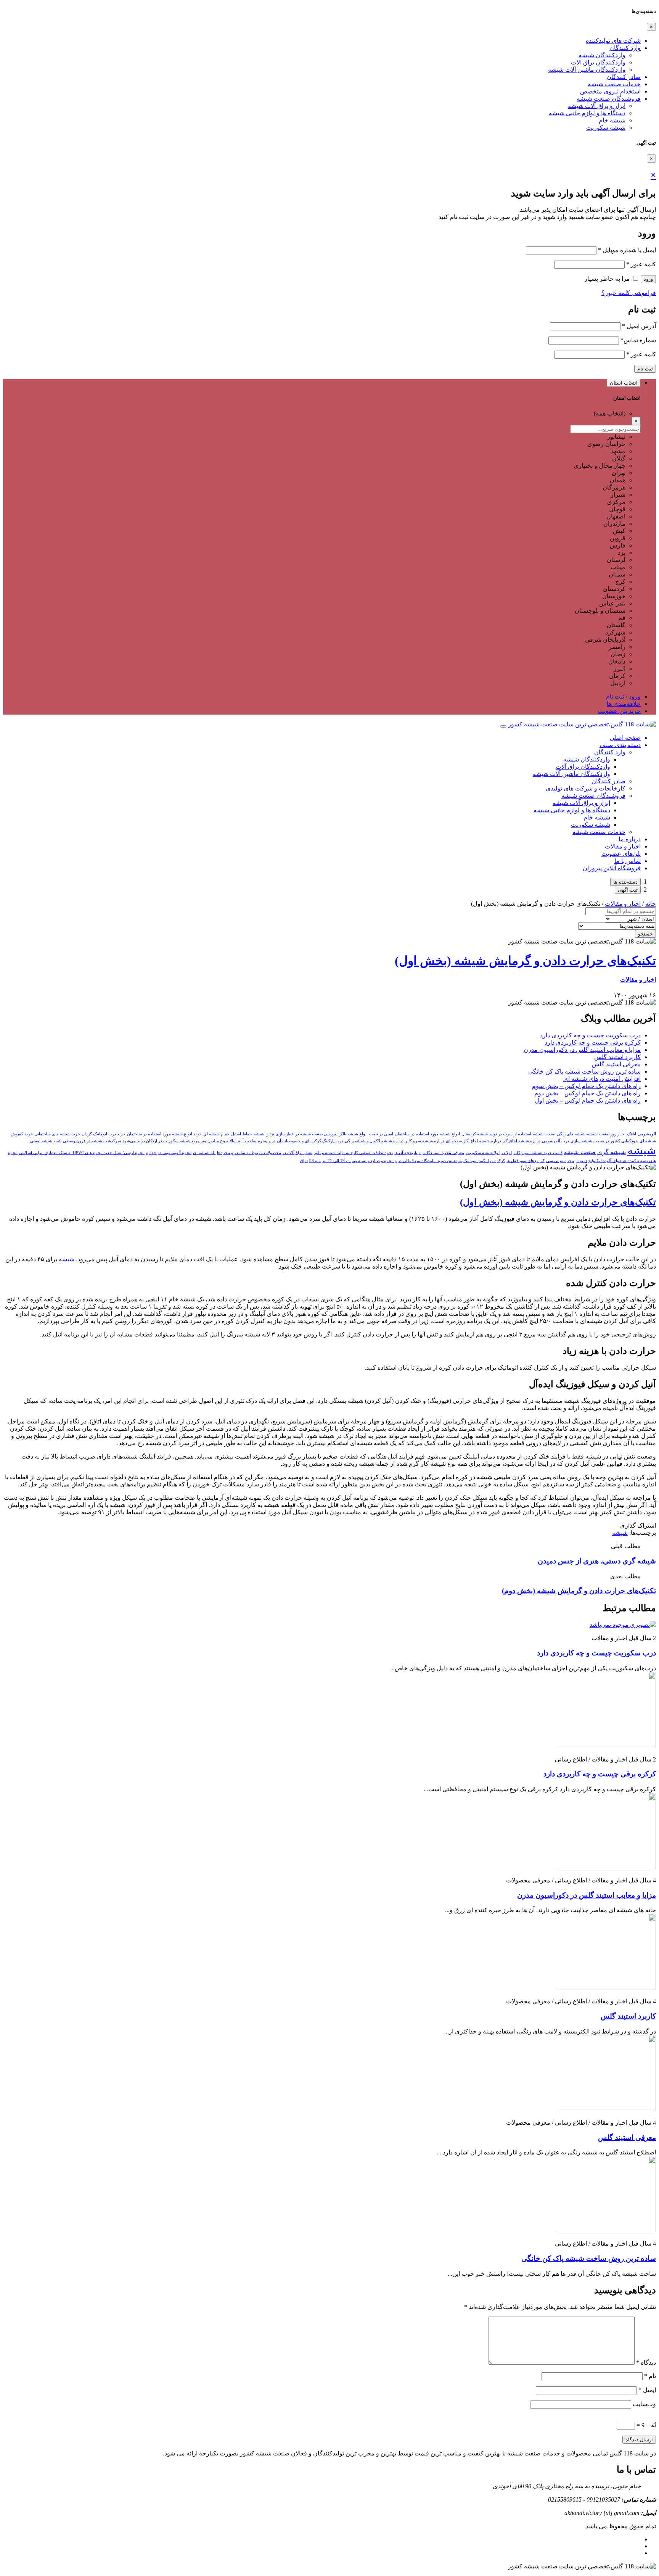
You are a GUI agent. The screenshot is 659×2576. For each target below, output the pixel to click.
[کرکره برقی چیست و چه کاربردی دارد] (606, 1746)
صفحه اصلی (625, 738)
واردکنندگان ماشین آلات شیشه (587, 70)
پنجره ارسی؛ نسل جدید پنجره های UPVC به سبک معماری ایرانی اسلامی (82, 1153)
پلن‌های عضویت (621, 854)
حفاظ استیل (242, 1134)
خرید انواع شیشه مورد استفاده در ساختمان (164, 1134)
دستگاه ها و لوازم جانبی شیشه (587, 113)
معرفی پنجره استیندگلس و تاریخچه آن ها (429, 1153)
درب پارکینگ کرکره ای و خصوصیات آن (310, 1141)
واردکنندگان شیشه (602, 55)
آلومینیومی (647, 1134)
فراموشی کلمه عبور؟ (629, 293)
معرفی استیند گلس (616, 1064)
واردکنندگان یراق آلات (598, 62)
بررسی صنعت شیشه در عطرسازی (306, 1134)
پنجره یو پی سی (560, 1161)
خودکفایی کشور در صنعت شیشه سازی (604, 1141)
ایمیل (647, 2390)
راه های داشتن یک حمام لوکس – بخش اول (588, 1100)
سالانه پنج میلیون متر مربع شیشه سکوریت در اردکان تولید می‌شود (179, 1141)
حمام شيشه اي (216, 1134)
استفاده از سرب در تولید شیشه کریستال (496, 1134)
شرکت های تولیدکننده (613, 41)
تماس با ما (628, 861)
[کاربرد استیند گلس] (606, 1988)
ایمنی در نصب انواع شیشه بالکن (365, 1134)
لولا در (506, 1153)
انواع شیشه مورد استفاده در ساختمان (427, 1134)
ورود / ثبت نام (623, 696)
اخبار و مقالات (623, 846)
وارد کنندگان (625, 48)
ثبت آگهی (628, 890)
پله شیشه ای (204, 1153)
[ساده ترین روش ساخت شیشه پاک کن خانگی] (606, 2230)
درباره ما (630, 839)
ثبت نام (645, 369)
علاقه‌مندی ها (624, 704)
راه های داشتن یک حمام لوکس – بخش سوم (586, 1086)
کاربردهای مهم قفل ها (526, 1161)
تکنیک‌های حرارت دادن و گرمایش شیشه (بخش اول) (525, 961)
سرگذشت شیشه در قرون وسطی (92, 1141)
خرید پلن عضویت (619, 711)
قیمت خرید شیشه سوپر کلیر (538, 1153)
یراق (304, 1161)
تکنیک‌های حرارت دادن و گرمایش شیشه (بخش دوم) (579, 1591)
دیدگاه (646, 2363)
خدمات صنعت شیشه (614, 84)
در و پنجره (267, 1141)
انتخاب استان (624, 383)
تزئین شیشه (264, 1134)
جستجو (645, 934)
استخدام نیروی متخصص (610, 91)
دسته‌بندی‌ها (625, 882)
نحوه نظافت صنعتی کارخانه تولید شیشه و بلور (353, 1153)
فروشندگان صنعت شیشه (609, 99)
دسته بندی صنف (620, 745)
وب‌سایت (644, 2404)
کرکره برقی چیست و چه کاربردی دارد (593, 1042)
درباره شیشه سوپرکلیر (425, 1141)
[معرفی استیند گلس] (606, 2109)
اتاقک (632, 1134)
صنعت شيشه (580, 1152)
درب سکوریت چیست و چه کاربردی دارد (590, 1035)
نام (650, 2376)
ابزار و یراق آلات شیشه (597, 106)
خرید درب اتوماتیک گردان (104, 1134)
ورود (648, 279)
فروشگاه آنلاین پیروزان (612, 868)
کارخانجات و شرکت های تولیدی (586, 788)
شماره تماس (638, 340)
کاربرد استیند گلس (617, 1057)
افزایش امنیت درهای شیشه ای (602, 1079)
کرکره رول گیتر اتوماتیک (484, 1161)
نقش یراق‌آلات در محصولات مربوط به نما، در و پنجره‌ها (265, 1153)
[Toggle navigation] (503, 726)
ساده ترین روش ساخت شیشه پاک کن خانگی (584, 1071)
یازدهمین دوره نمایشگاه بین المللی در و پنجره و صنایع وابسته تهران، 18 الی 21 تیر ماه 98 (386, 1161)
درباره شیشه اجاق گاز (522, 1141)
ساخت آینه (247, 1141)
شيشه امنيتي (41, 1141)
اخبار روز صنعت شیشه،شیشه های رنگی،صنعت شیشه (579, 1134)
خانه (651, 904)
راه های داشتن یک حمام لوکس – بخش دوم (587, 1093)
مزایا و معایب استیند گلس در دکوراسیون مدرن (582, 1050)
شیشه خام (612, 120)
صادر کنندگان (624, 77)
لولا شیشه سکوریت (483, 1153)
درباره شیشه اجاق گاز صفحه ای (473, 1141)
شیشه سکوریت (606, 128)
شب (58, 1141)
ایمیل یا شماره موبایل (627, 250)
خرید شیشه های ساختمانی (57, 1134)
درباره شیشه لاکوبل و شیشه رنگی (374, 1141)
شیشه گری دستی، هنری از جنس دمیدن (597, 1561)
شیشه (642, 1150)
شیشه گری (612, 1152)
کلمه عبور (641, 264)
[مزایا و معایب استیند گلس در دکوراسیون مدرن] (606, 1867)
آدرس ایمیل (639, 326)
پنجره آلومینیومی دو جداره (169, 1153)
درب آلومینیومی (555, 1141)
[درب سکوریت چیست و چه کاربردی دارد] (623, 1625)
